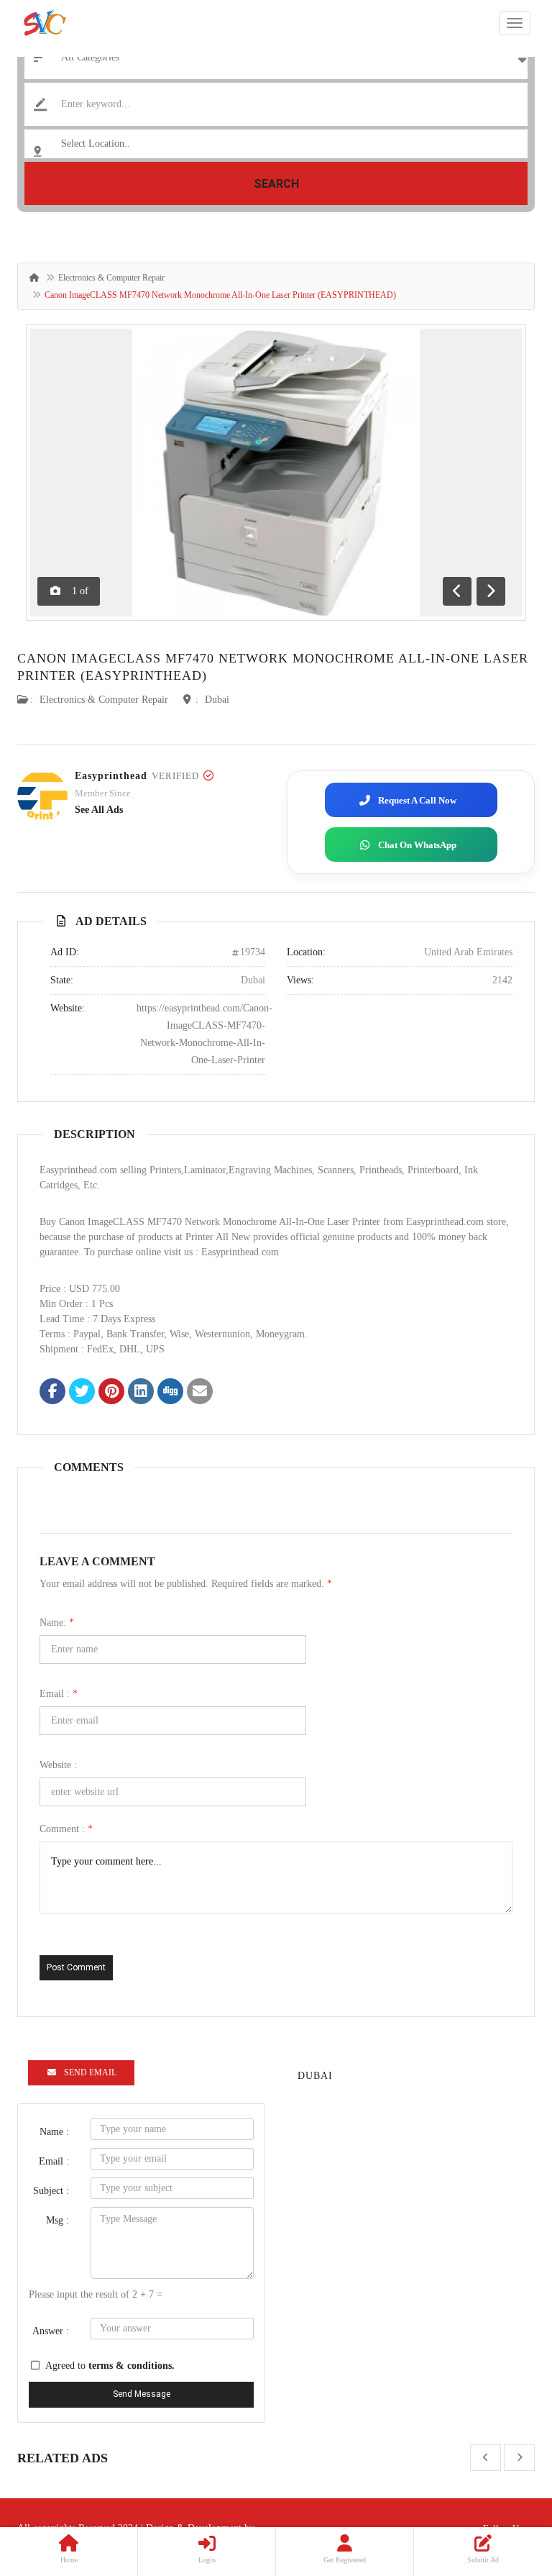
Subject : (51, 2191)
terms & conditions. (132, 2366)
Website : (58, 1765)
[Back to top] (505, 2486)
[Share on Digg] (170, 1393)
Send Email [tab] (90, 2072)
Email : (59, 1694)
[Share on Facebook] (52, 1393)
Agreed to (110, 2366)
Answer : (51, 2331)
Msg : (57, 2220)
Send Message (142, 2394)
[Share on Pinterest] (111, 1393)
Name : (54, 2132)
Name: (57, 1622)
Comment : (66, 1829)
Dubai (217, 700)
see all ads (99, 810)
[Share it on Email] (200, 1393)
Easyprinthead (111, 776)
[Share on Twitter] (82, 1393)
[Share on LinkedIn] (141, 1393)
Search (276, 184)
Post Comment (76, 1967)
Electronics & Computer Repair (111, 278)
